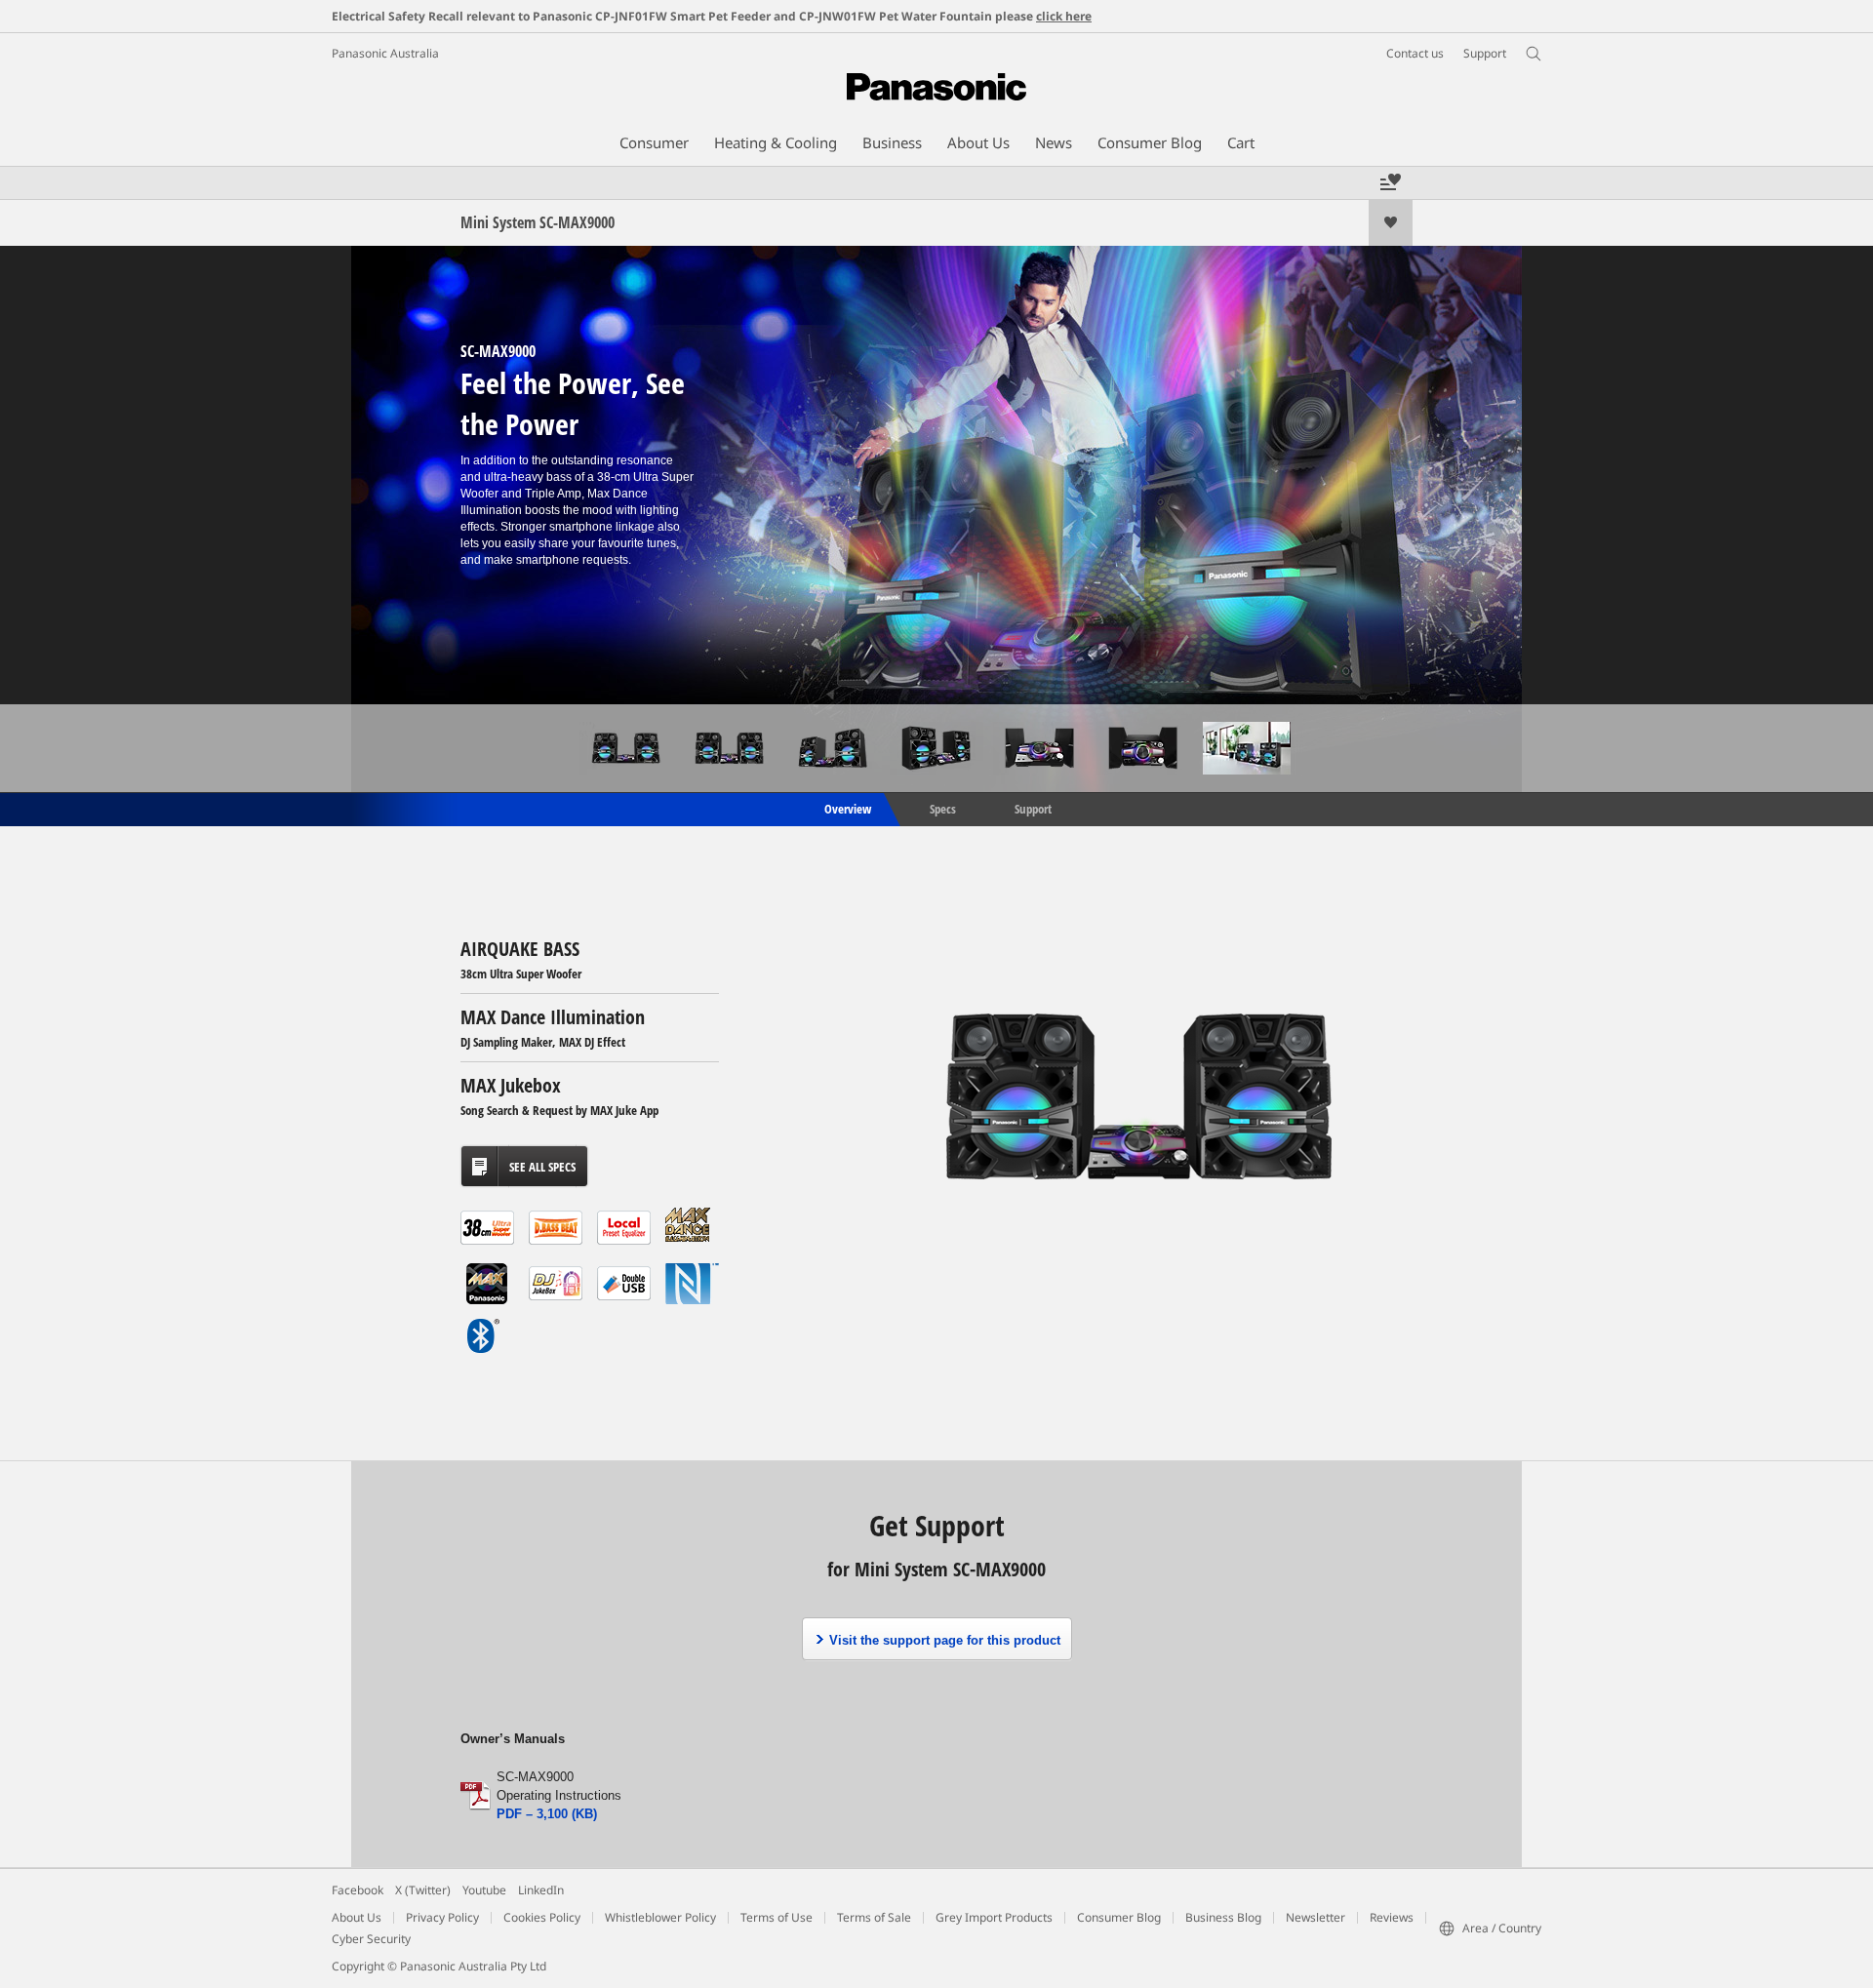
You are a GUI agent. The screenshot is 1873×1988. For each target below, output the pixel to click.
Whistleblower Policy (660, 1917)
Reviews (1392, 1917)
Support (1033, 808)
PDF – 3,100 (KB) (547, 1814)
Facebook (358, 1890)
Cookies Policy (542, 1917)
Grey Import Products (994, 1917)
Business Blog (1223, 1917)
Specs (943, 808)
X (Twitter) (423, 1890)
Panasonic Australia (385, 53)
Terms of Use (777, 1917)
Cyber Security (371, 1939)
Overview (846, 808)
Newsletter (1315, 1917)
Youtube (484, 1890)
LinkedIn (541, 1890)
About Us (357, 1917)
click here (1064, 16)
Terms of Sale (874, 1917)
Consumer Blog (1119, 1917)
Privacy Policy (442, 1917)
